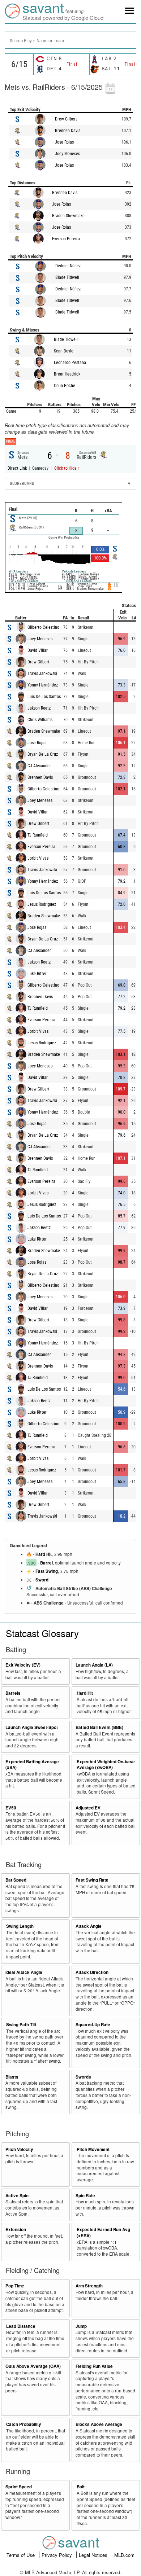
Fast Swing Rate (92, 1880)
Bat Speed (16, 1880)
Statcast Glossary (42, 1633)
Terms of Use (21, 2555)
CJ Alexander (39, 766)
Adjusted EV (88, 1808)
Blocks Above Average (99, 2424)
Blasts (12, 2077)
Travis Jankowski (42, 673)
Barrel (46, 1563)
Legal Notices (94, 2555)
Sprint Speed (19, 2487)
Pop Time (15, 2286)
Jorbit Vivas (38, 858)
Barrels (13, 1693)
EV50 (11, 1808)
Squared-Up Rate (93, 2025)
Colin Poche (65, 386)
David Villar (38, 650)
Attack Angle (89, 1926)
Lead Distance (21, 2326)
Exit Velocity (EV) (23, 1665)
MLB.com (124, 2555)
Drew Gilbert (66, 119)
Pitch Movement (93, 2149)
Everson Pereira (66, 239)
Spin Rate (85, 2196)
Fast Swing (47, 1571)
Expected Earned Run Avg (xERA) (103, 2233)
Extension (16, 2230)
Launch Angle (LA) (94, 1665)
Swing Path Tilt (21, 2025)
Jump (81, 2326)
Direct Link (18, 468)
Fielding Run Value (94, 2366)
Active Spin (17, 2196)
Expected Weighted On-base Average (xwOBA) (106, 1765)
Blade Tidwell (67, 277)
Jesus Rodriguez (42, 904)
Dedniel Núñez (68, 266)
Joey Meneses (67, 154)
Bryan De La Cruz (43, 754)
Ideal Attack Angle (24, 1972)
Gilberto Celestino (43, 627)
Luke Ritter (37, 974)
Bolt (81, 2487)
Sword (42, 1580)
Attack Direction (92, 1972)
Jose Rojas (64, 142)
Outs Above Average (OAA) (33, 2366)
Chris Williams (40, 720)
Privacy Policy (57, 2555)
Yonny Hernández (43, 685)
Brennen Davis (68, 131)
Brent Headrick (67, 374)
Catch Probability (24, 2424)
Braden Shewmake (68, 216)
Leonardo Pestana (70, 363)
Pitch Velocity (19, 2149)
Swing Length (20, 1926)
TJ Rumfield (38, 835)
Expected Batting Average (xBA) (32, 1765)
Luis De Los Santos (44, 697)
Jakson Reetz (39, 708)
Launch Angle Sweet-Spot (32, 1727)
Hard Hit (44, 1554)
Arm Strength (89, 2286)
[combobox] (70, 40)
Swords (83, 2077)
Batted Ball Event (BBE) (99, 1727)
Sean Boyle (64, 351)
